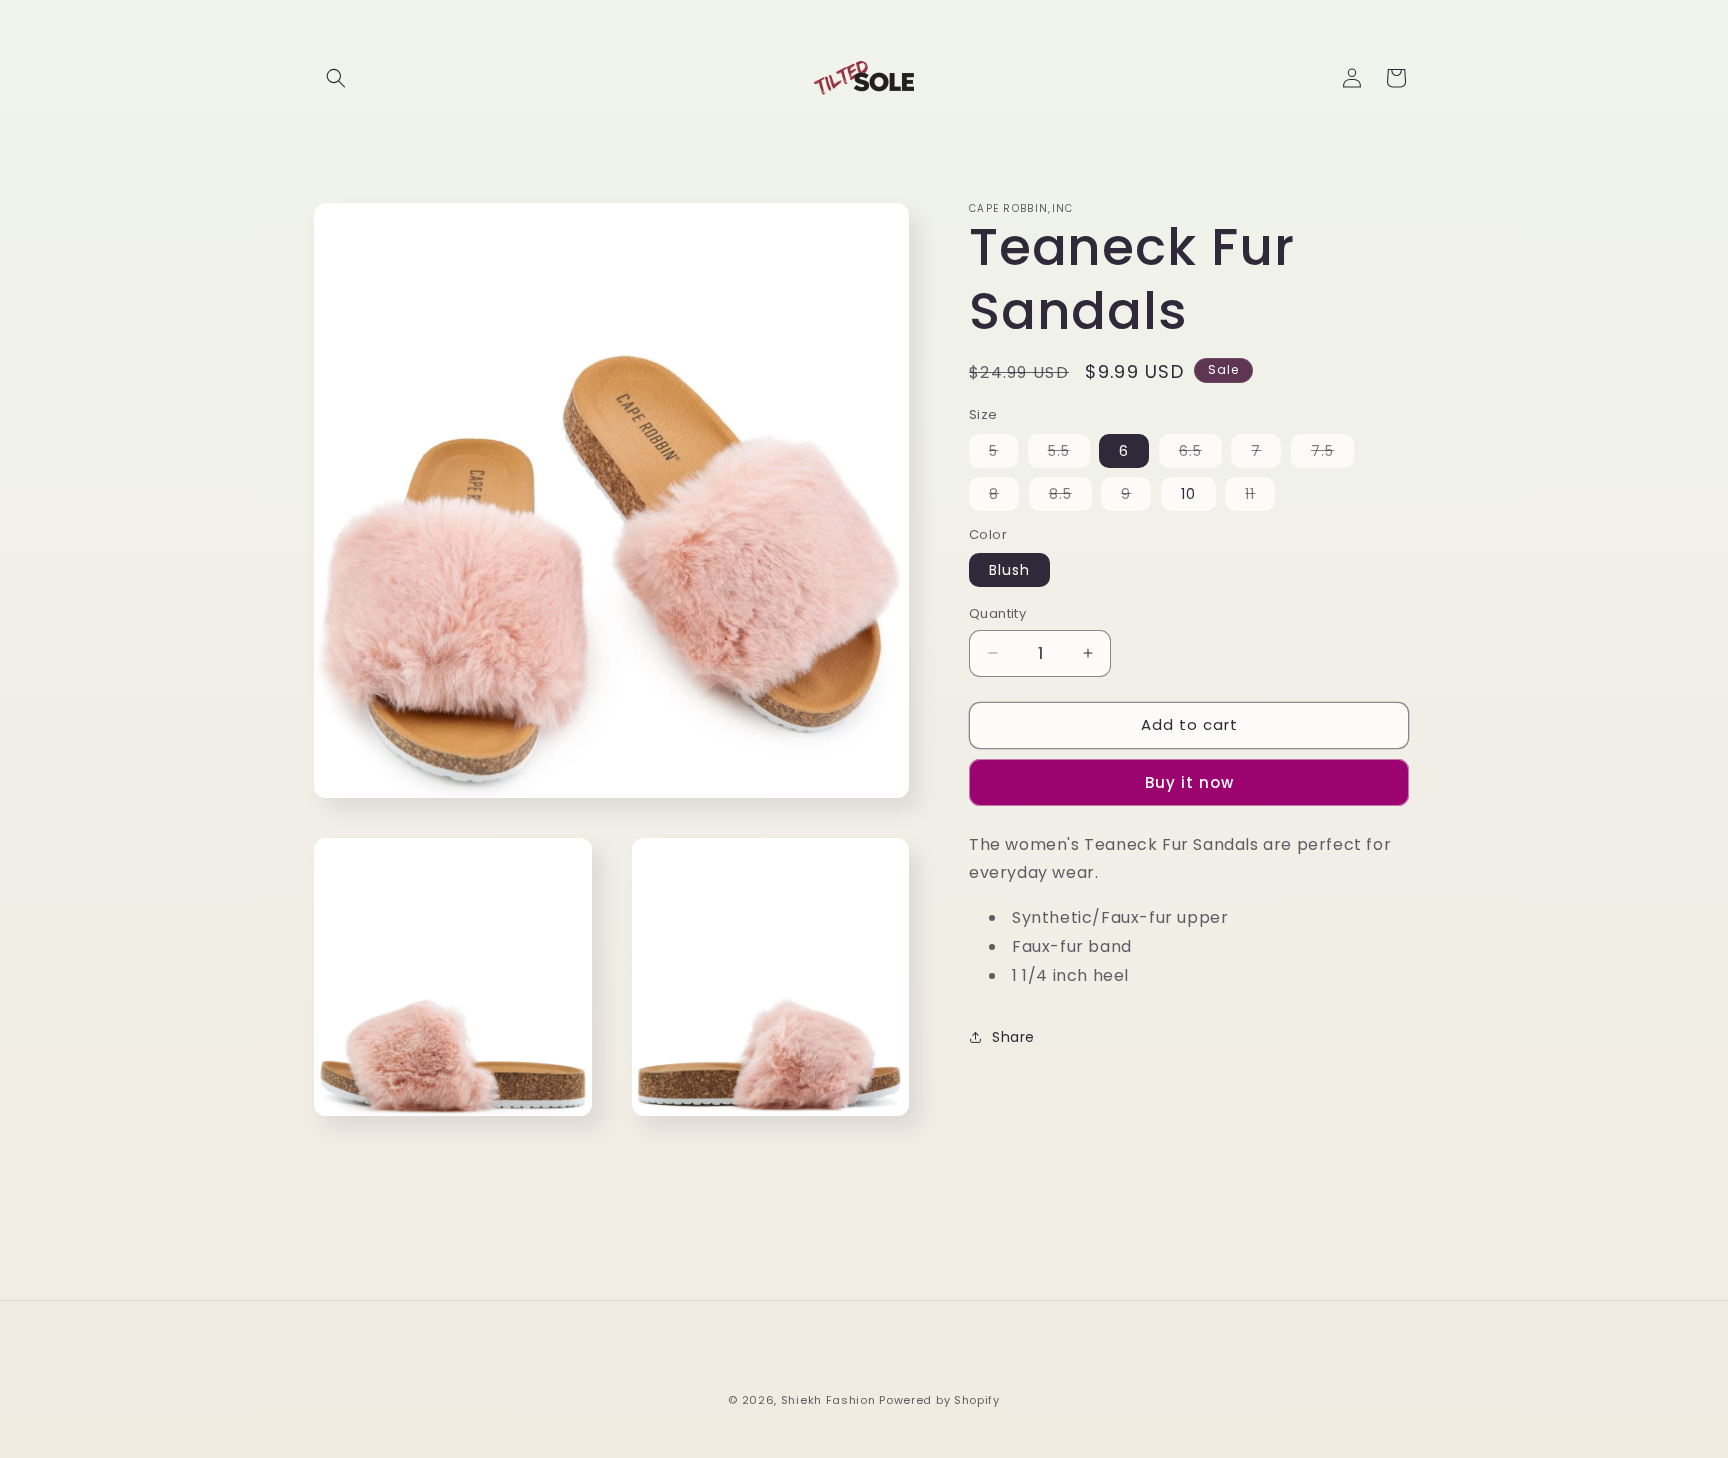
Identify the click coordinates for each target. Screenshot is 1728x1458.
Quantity (997, 613)
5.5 (1069, 454)
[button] (336, 78)
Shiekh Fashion (828, 1400)
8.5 (1070, 497)
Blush (1009, 570)
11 (1260, 497)
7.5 (1332, 454)
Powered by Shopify (939, 1400)
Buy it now (1189, 782)
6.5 (1200, 454)
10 (1188, 494)
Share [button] (1013, 1037)
